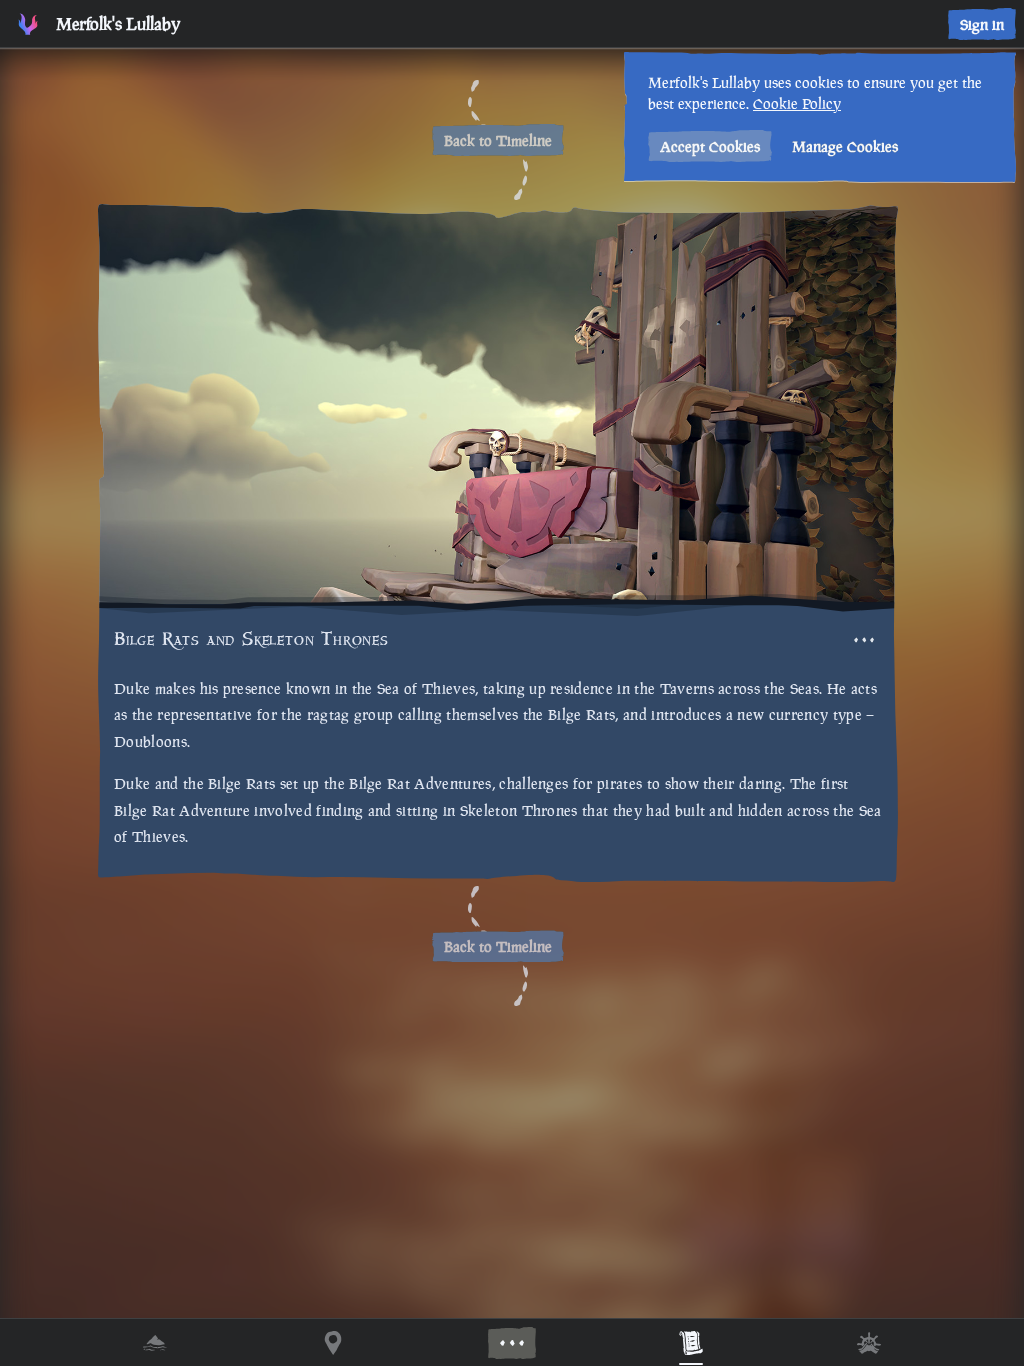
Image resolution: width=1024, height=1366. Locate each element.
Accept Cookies (710, 146)
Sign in (982, 24)
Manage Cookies (845, 146)
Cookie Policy (797, 103)
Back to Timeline (498, 140)
